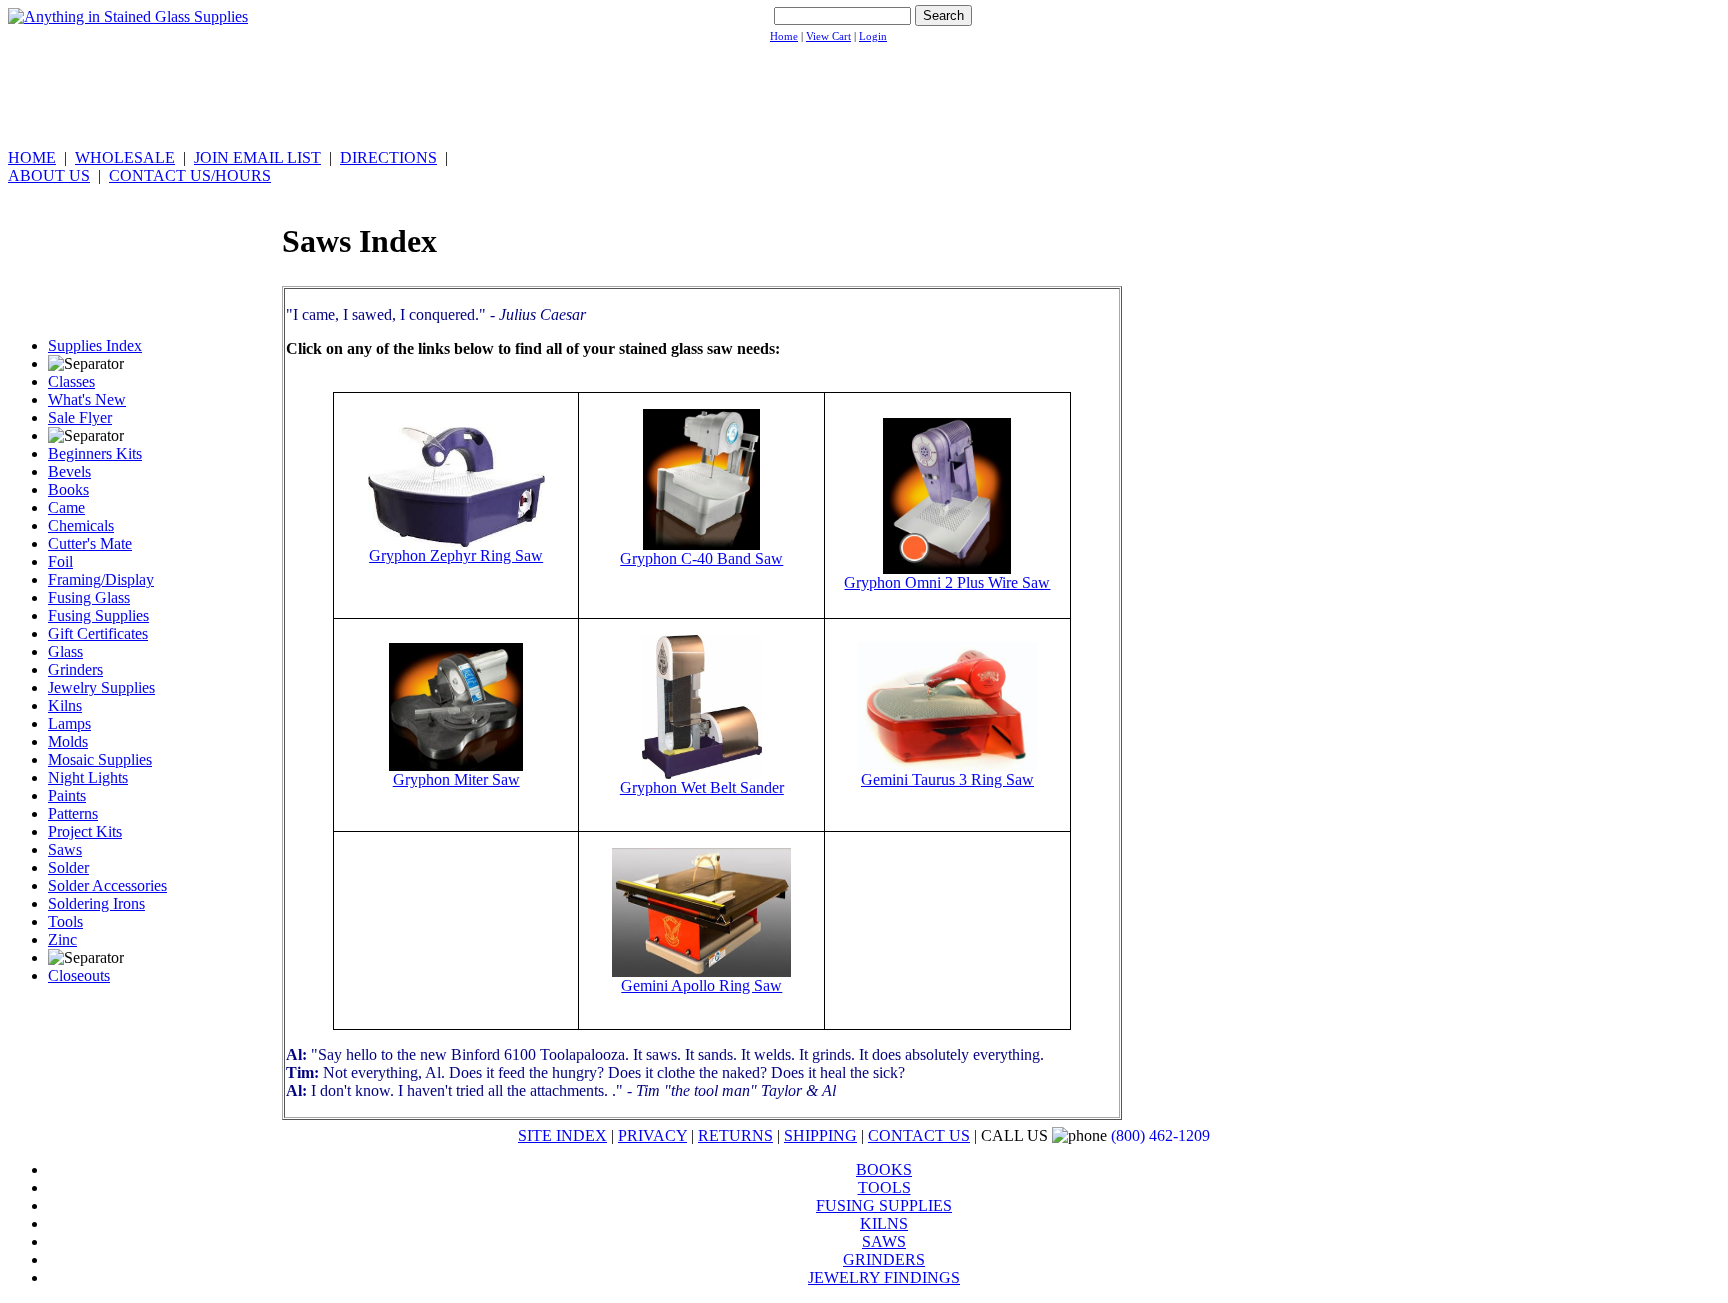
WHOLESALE (125, 157)
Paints (67, 795)
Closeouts (79, 975)
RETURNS (735, 1135)
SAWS (884, 1241)
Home (784, 36)
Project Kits (85, 831)
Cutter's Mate (90, 543)
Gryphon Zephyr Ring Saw (456, 555)
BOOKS (884, 1169)
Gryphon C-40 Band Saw (701, 558)
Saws (65, 849)
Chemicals (81, 525)
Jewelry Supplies (101, 687)
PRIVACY (652, 1135)
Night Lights (88, 777)
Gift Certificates (98, 633)
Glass (65, 651)
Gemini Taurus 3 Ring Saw (947, 779)
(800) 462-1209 (1160, 1135)
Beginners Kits (95, 453)
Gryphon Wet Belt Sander (702, 787)
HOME (32, 157)
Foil (60, 561)
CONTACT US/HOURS (190, 175)
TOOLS (884, 1187)
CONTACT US (919, 1135)
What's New (87, 399)
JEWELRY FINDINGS (884, 1277)
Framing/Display (101, 579)
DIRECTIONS (388, 157)
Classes (71, 381)
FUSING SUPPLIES (884, 1205)
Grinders (75, 669)
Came (66, 507)
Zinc (62, 939)
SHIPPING (820, 1135)
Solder (68, 867)
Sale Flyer (80, 417)
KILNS (884, 1223)
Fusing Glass (89, 597)
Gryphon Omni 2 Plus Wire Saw (947, 582)
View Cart (828, 36)
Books (68, 489)
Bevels (69, 471)
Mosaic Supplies (100, 759)
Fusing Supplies (98, 615)
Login (873, 36)
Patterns (73, 813)
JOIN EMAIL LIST (257, 157)
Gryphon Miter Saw (456, 779)
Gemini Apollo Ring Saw (701, 985)
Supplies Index (95, 345)
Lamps (69, 723)
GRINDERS (884, 1259)
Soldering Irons (96, 903)
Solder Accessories (107, 885)
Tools (65, 921)
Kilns (65, 705)
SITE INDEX (562, 1135)
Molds (68, 741)
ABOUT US (49, 175)
